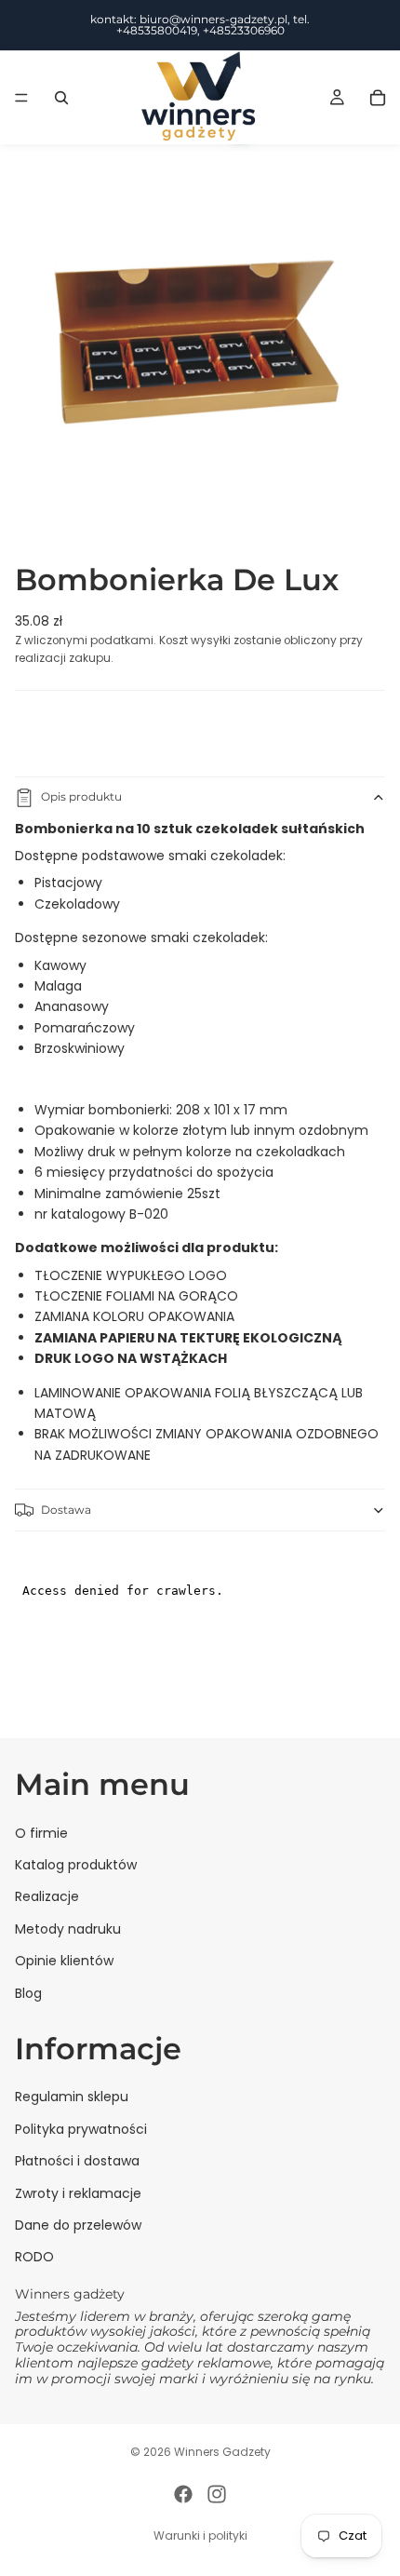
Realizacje (47, 1896)
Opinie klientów (64, 1961)
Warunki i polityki (200, 2536)
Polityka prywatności (81, 2128)
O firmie (41, 1832)
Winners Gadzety (222, 2452)
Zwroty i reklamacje (78, 2192)
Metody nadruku (68, 1928)
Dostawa (66, 1510)
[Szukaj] (61, 98)
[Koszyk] (378, 98)
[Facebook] (183, 2494)
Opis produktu (81, 796)
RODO (34, 2257)
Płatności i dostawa (77, 2161)
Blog (28, 1992)
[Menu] (21, 98)
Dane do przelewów (78, 2225)
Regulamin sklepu (72, 2097)
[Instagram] (217, 2494)
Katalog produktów (76, 1865)
